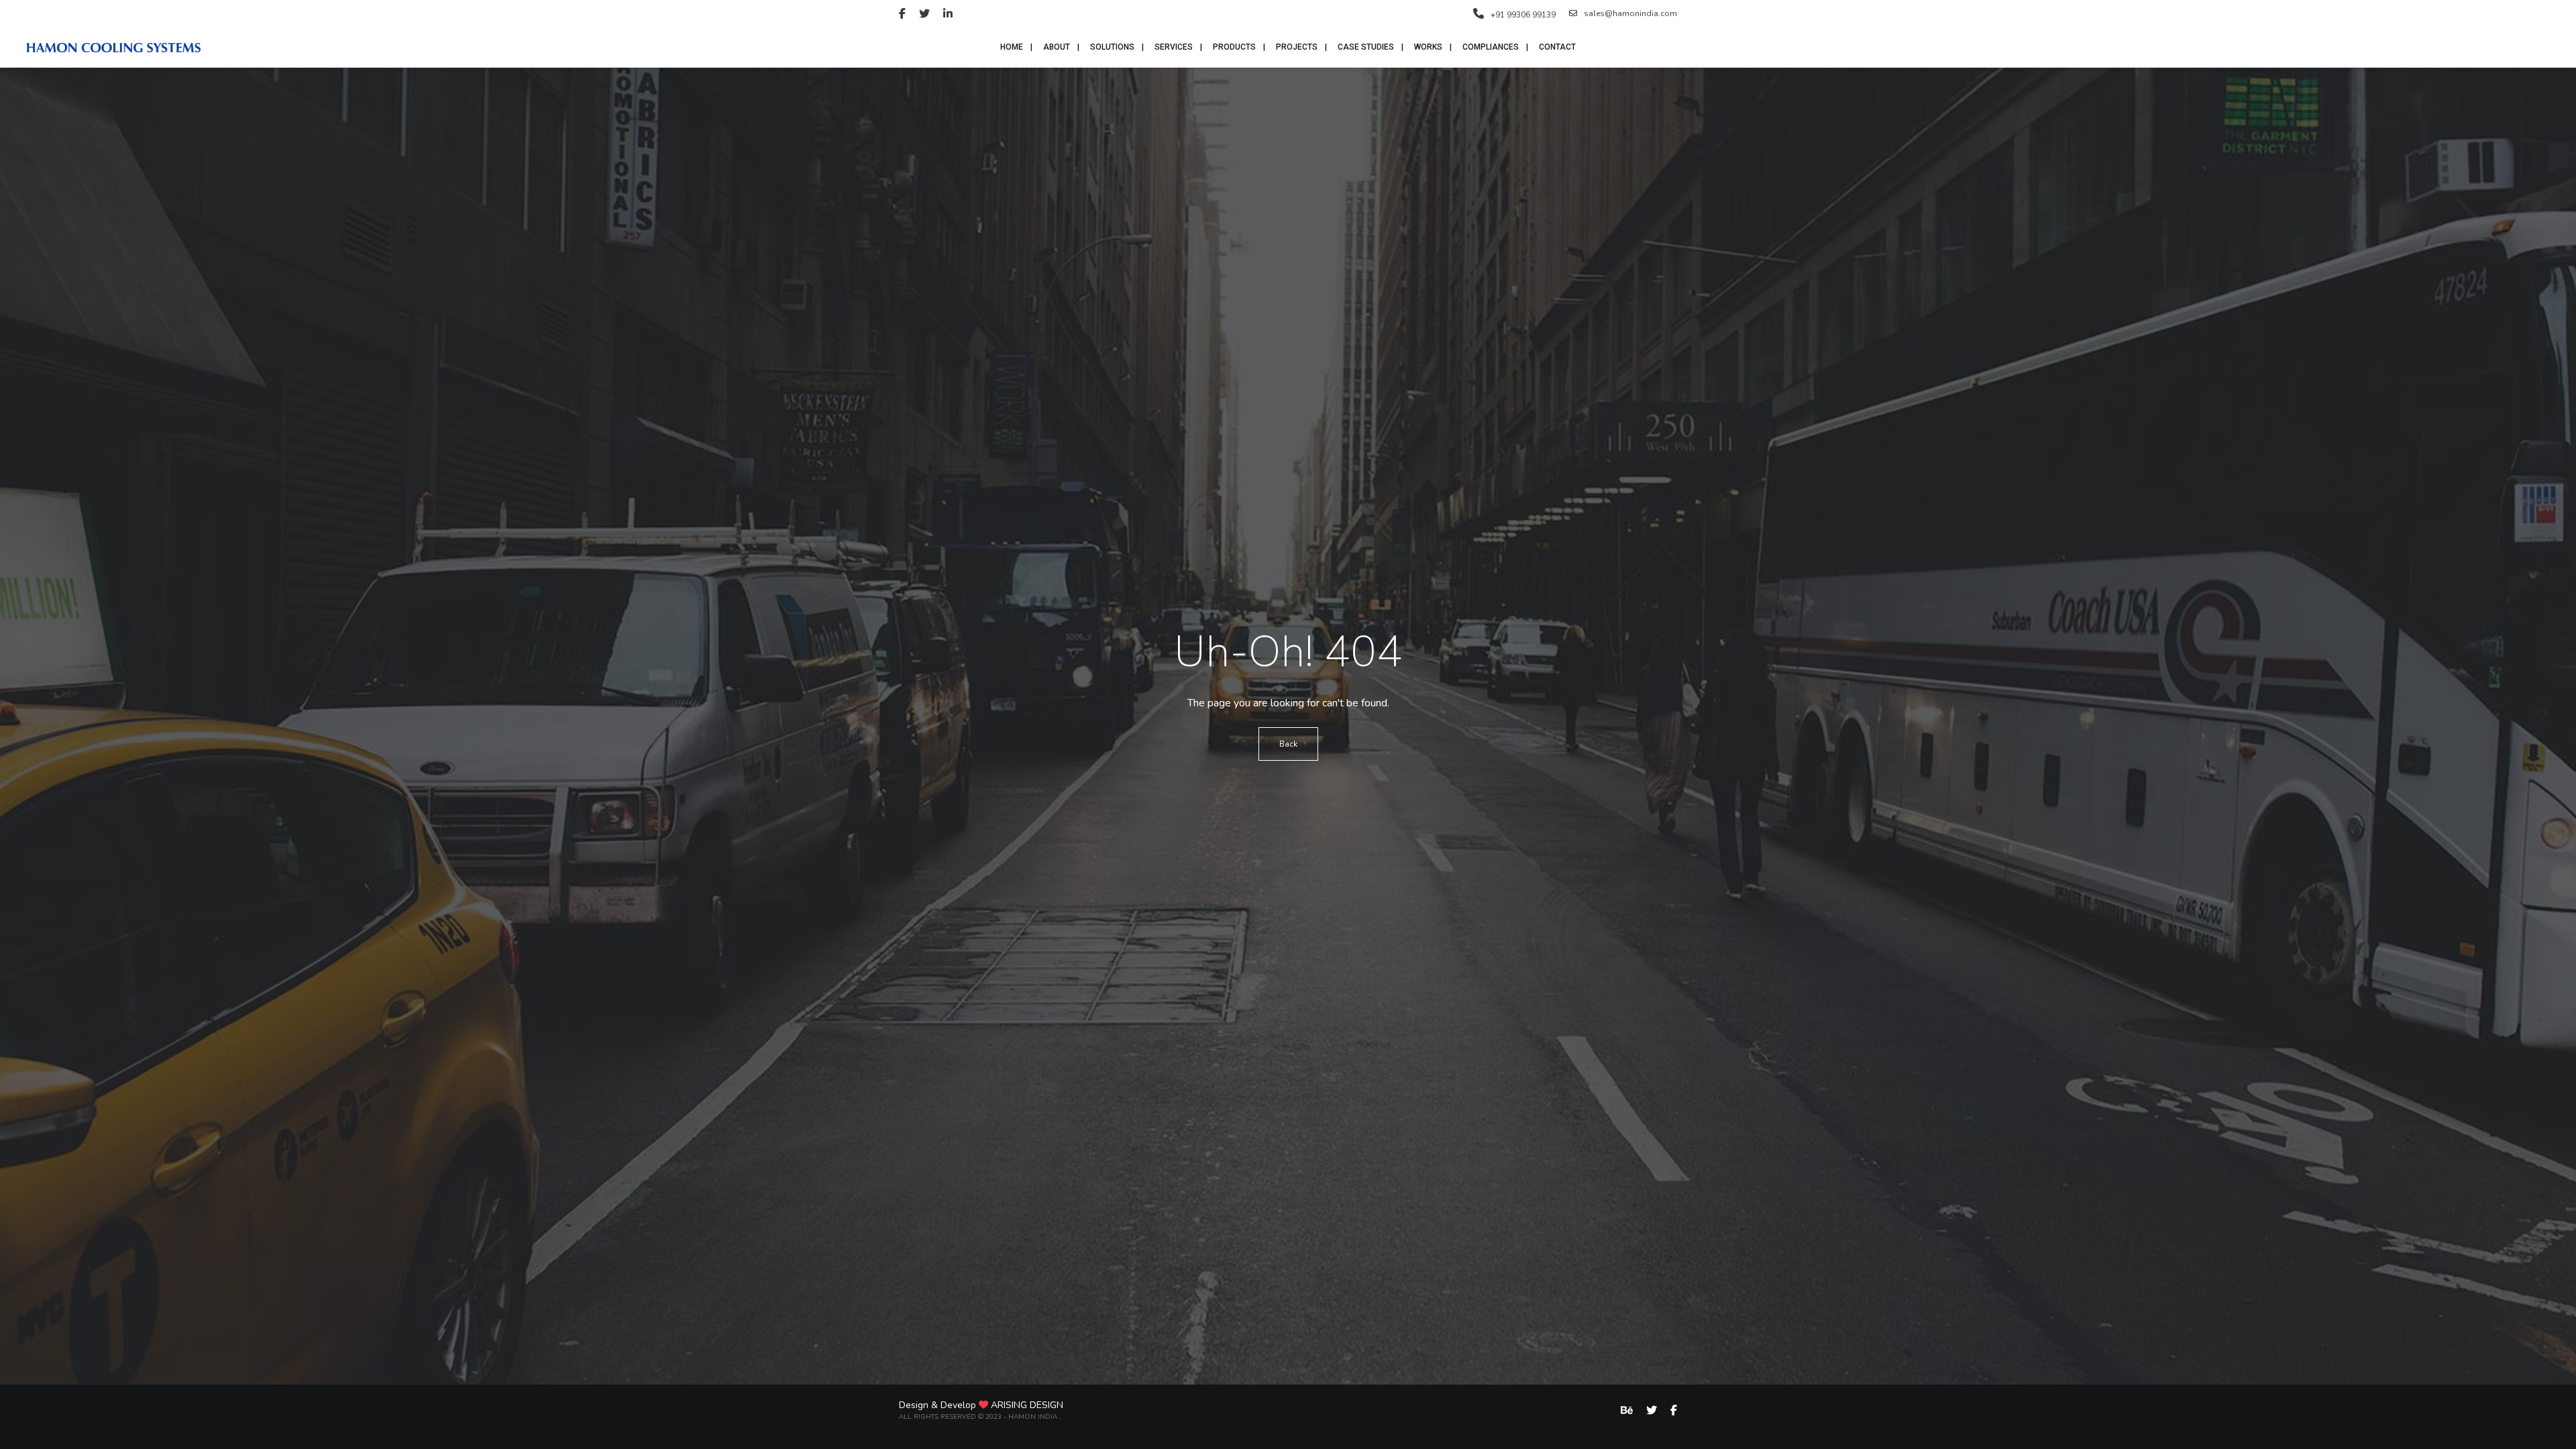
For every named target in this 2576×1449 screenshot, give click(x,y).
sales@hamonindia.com (1630, 13)
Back (1288, 744)
